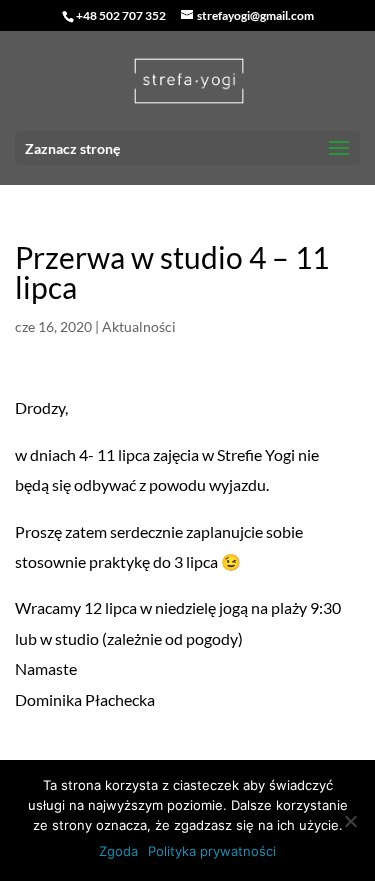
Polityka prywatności (212, 851)
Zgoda (118, 851)
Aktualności (139, 326)
